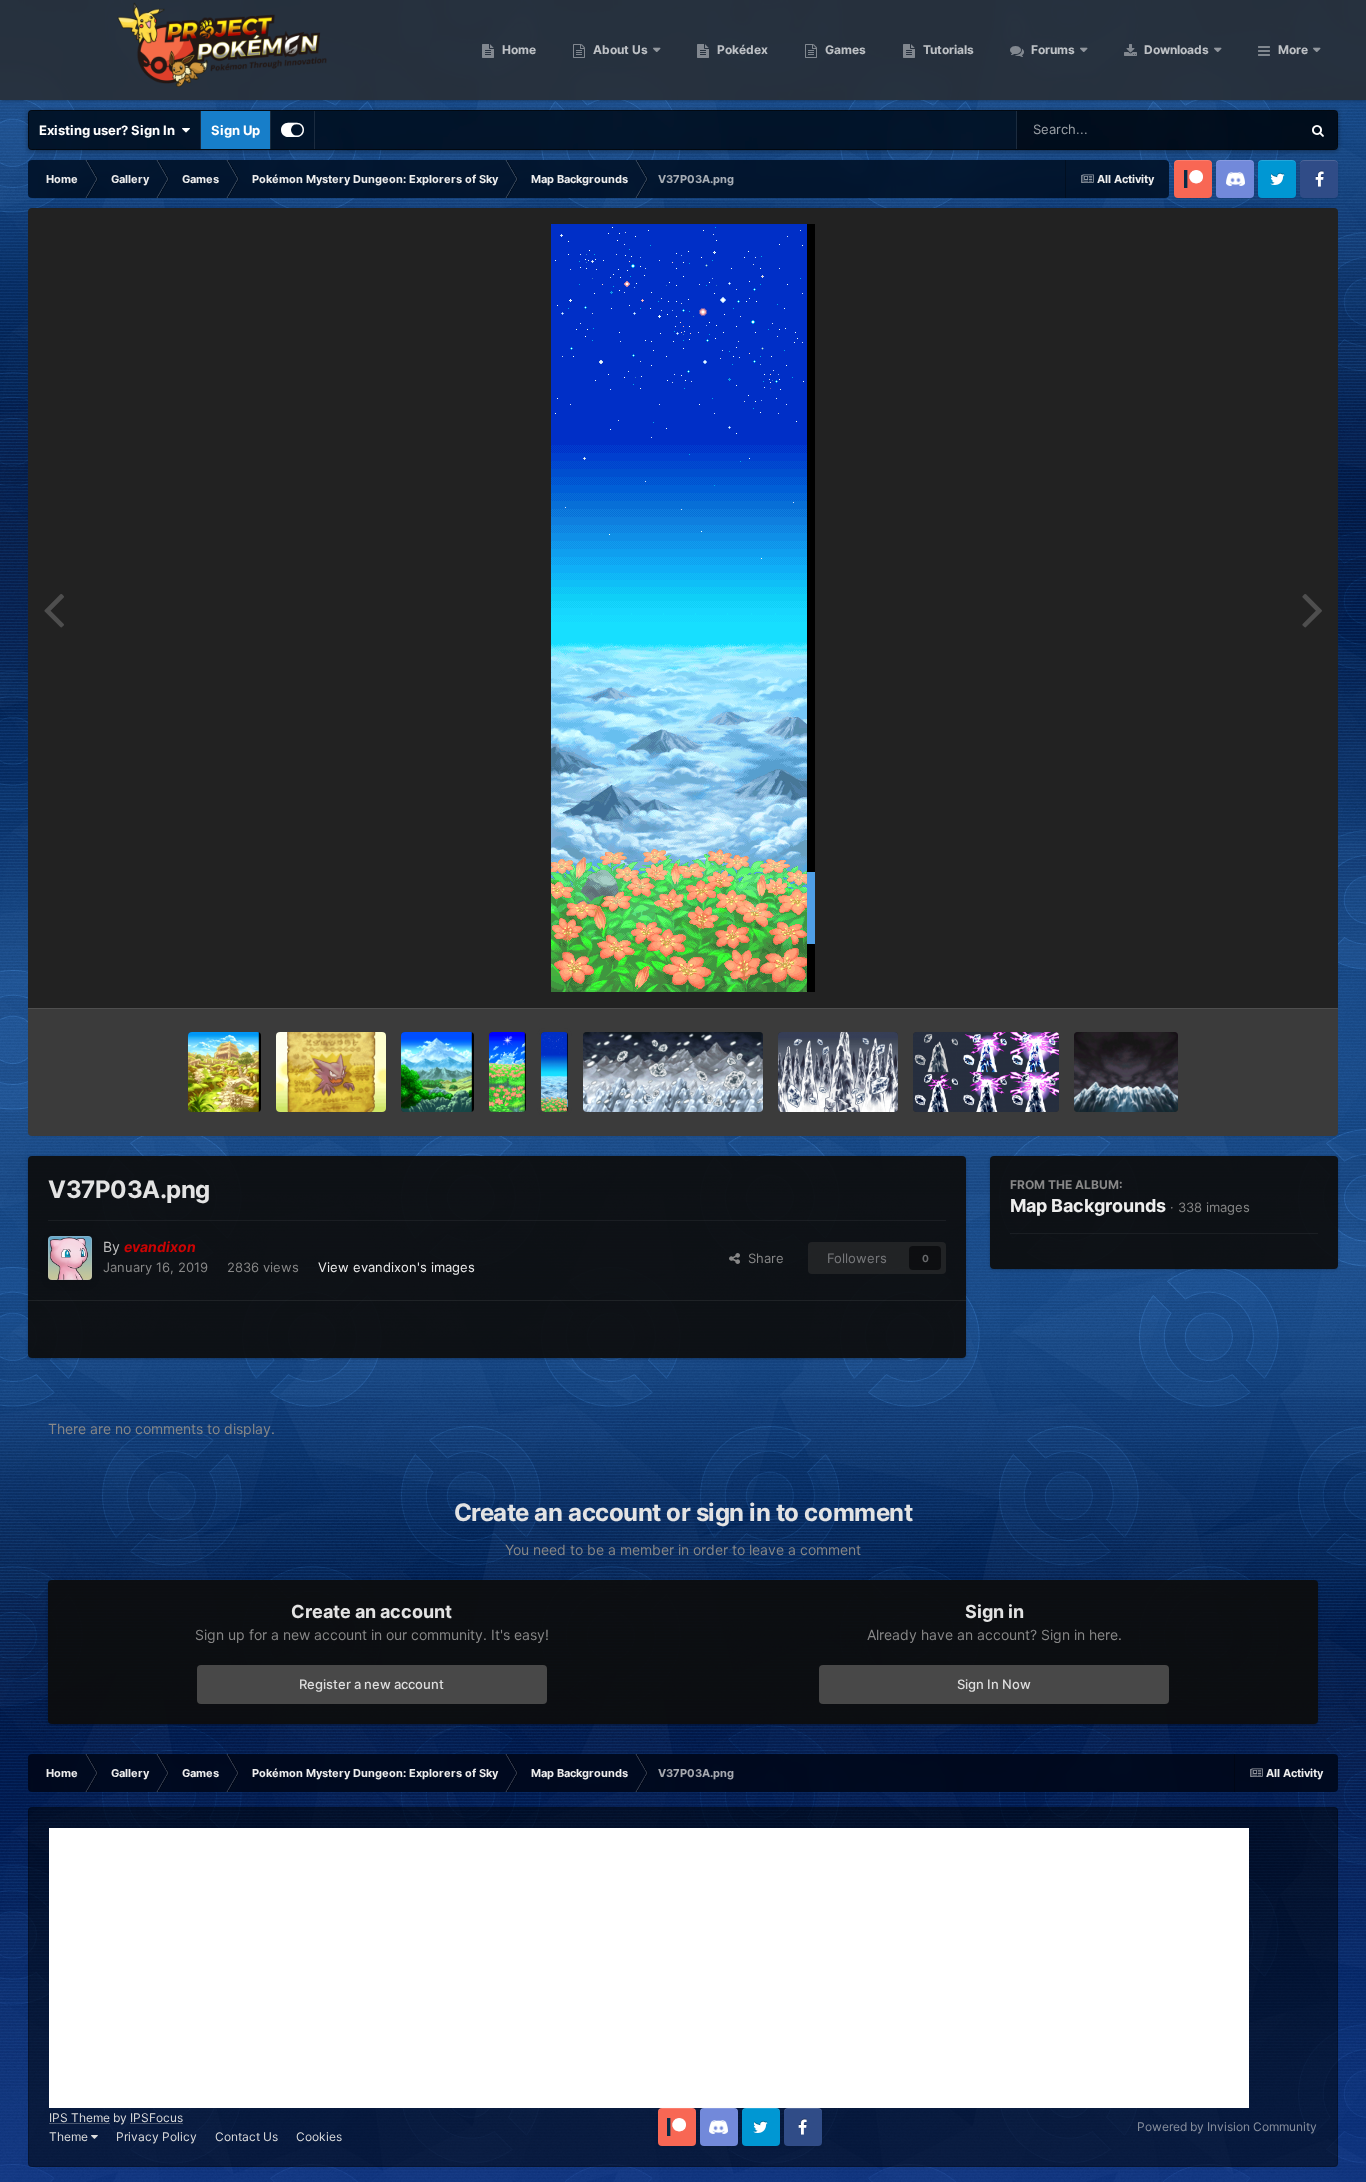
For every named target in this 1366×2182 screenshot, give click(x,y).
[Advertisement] (649, 1968)
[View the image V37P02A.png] (507, 1072)
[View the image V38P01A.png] (672, 1072)
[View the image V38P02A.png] (838, 1072)
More (1293, 49)
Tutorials (947, 49)
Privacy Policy (156, 2136)
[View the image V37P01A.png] (437, 1072)
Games (844, 49)
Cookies (319, 2136)
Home (517, 49)
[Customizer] (292, 130)
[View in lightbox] (683, 608)
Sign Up (235, 130)
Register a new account (371, 1684)
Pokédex (741, 49)
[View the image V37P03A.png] (555, 1072)
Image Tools (1256, 972)
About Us (619, 49)
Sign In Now (994, 1684)
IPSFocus (156, 2117)
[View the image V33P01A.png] (224, 1072)
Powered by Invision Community (1227, 2126)
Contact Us (246, 2136)
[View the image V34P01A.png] (331, 1072)
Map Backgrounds (1088, 1205)
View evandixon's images (396, 1267)
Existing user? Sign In (110, 130)
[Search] (1318, 130)
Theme (70, 2136)
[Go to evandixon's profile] (70, 1258)
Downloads (1175, 49)
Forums (1051, 49)
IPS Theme (79, 2117)
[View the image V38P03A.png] (986, 1072)
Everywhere (1238, 129)
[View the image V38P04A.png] (1126, 1072)
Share (762, 1258)
